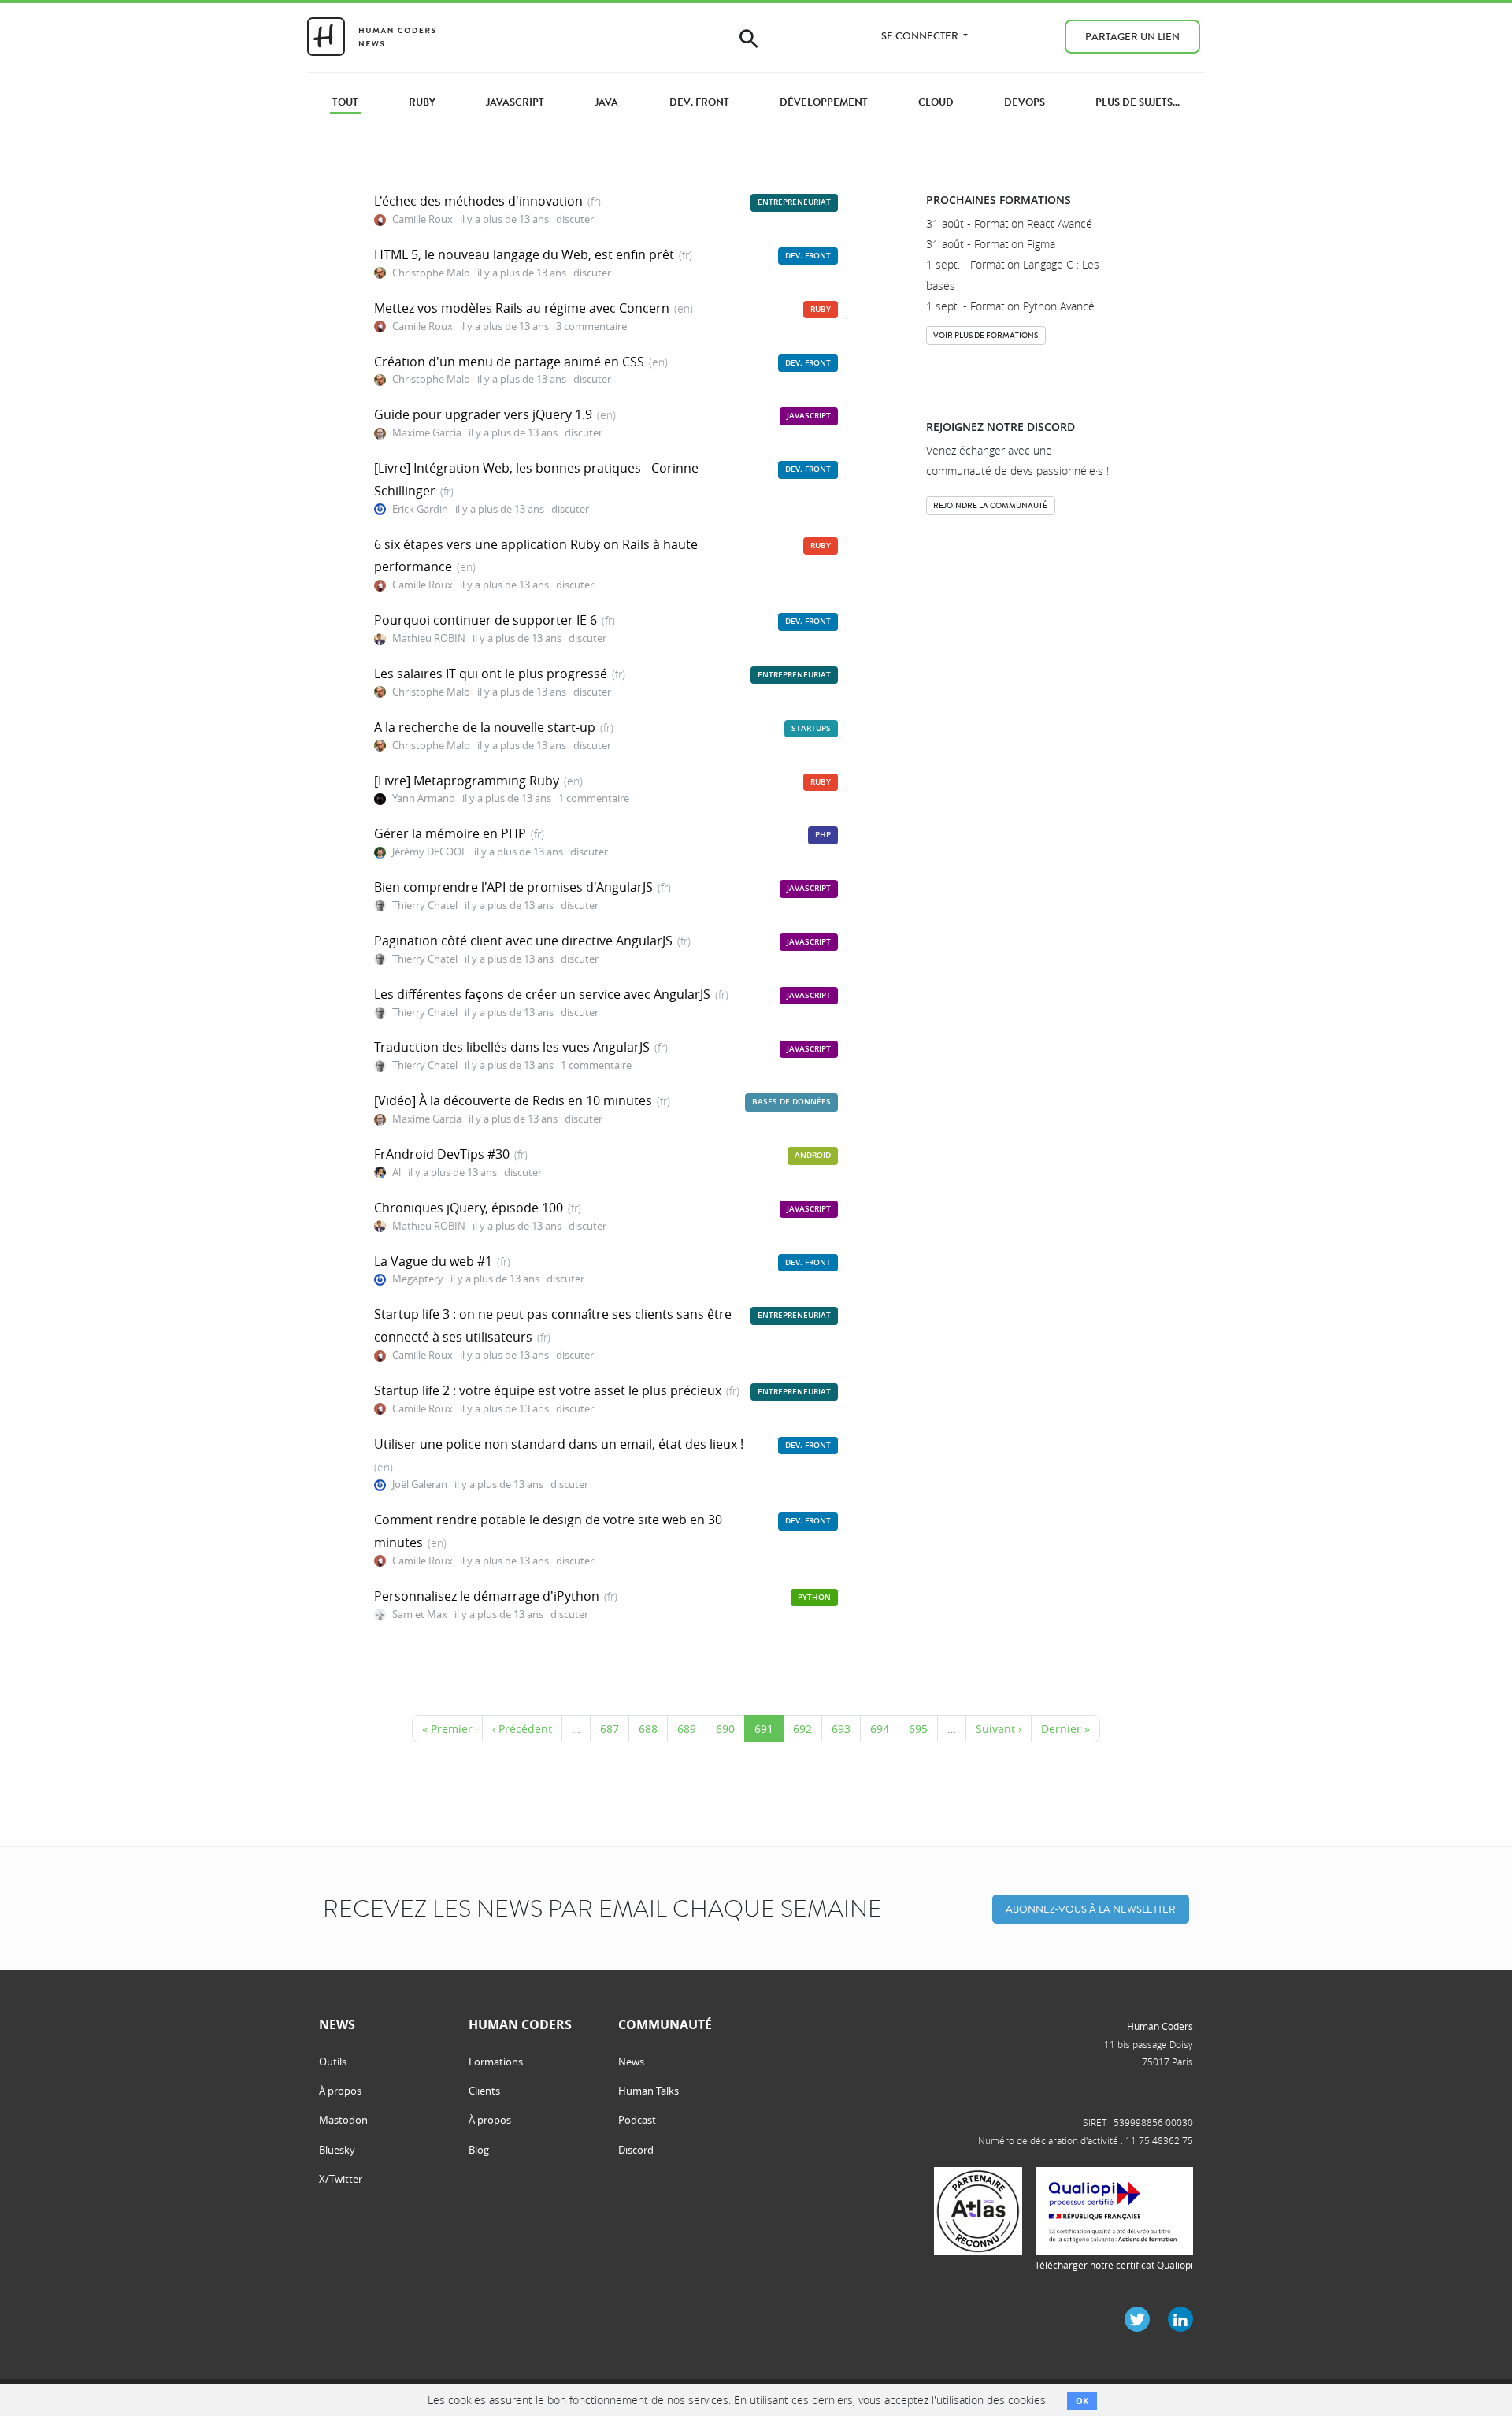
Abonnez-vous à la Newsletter (1091, 1909)
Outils (333, 2062)
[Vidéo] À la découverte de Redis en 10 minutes (513, 1100)
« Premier (447, 1729)
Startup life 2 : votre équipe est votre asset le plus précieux (548, 1390)
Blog (479, 2150)
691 (764, 1729)
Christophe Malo (431, 273)
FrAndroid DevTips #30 (442, 1154)
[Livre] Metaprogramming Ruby (467, 781)
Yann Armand (425, 798)
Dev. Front (808, 256)
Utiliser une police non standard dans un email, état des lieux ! (559, 1444)
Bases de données (791, 1102)
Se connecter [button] (921, 36)
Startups (811, 728)
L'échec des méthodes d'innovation (478, 201)
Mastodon (343, 2120)
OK (1082, 2401)
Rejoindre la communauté (990, 505)
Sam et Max (420, 1614)
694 (880, 1729)
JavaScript (809, 416)
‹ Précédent (522, 1729)
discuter (575, 219)
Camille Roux (422, 219)
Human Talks (649, 2091)
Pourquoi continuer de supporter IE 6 (485, 620)
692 (802, 1729)
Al (397, 1173)
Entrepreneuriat (794, 202)
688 (648, 1729)
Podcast (637, 2120)
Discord (636, 2150)
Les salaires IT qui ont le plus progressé (491, 674)
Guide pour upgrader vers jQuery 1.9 (483, 414)
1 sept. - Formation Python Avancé (1010, 306)
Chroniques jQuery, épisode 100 (469, 1208)
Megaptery (418, 1279)
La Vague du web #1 (433, 1261)
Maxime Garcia (427, 433)
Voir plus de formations (986, 335)
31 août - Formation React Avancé (1009, 223)
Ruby (821, 309)
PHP (823, 835)
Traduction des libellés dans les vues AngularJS (512, 1047)
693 (841, 1729)
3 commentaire (591, 327)
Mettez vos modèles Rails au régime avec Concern (522, 308)
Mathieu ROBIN (429, 638)
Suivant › (999, 1729)
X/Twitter (341, 2179)
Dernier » (1065, 1729)
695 (918, 1729)
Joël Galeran (420, 1484)
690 (725, 1729)
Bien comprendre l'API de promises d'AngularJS (513, 887)
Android (813, 1155)
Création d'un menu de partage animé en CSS (509, 362)
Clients (484, 2091)
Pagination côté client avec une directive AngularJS (523, 941)
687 (610, 1729)
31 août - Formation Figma (991, 244)
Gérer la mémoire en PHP (450, 833)
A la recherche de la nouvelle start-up (485, 727)
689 (687, 1729)
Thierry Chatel (425, 906)
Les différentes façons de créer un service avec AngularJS (542, 994)
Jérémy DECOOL (430, 852)
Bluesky (337, 2150)
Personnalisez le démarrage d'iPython (487, 1596)
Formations (496, 2062)
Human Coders (1160, 2026)
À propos (340, 2091)
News (631, 2062)
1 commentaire (594, 798)
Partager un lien (1132, 37)
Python (814, 1597)
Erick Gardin (420, 509)
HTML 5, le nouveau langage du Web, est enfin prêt (524, 254)
